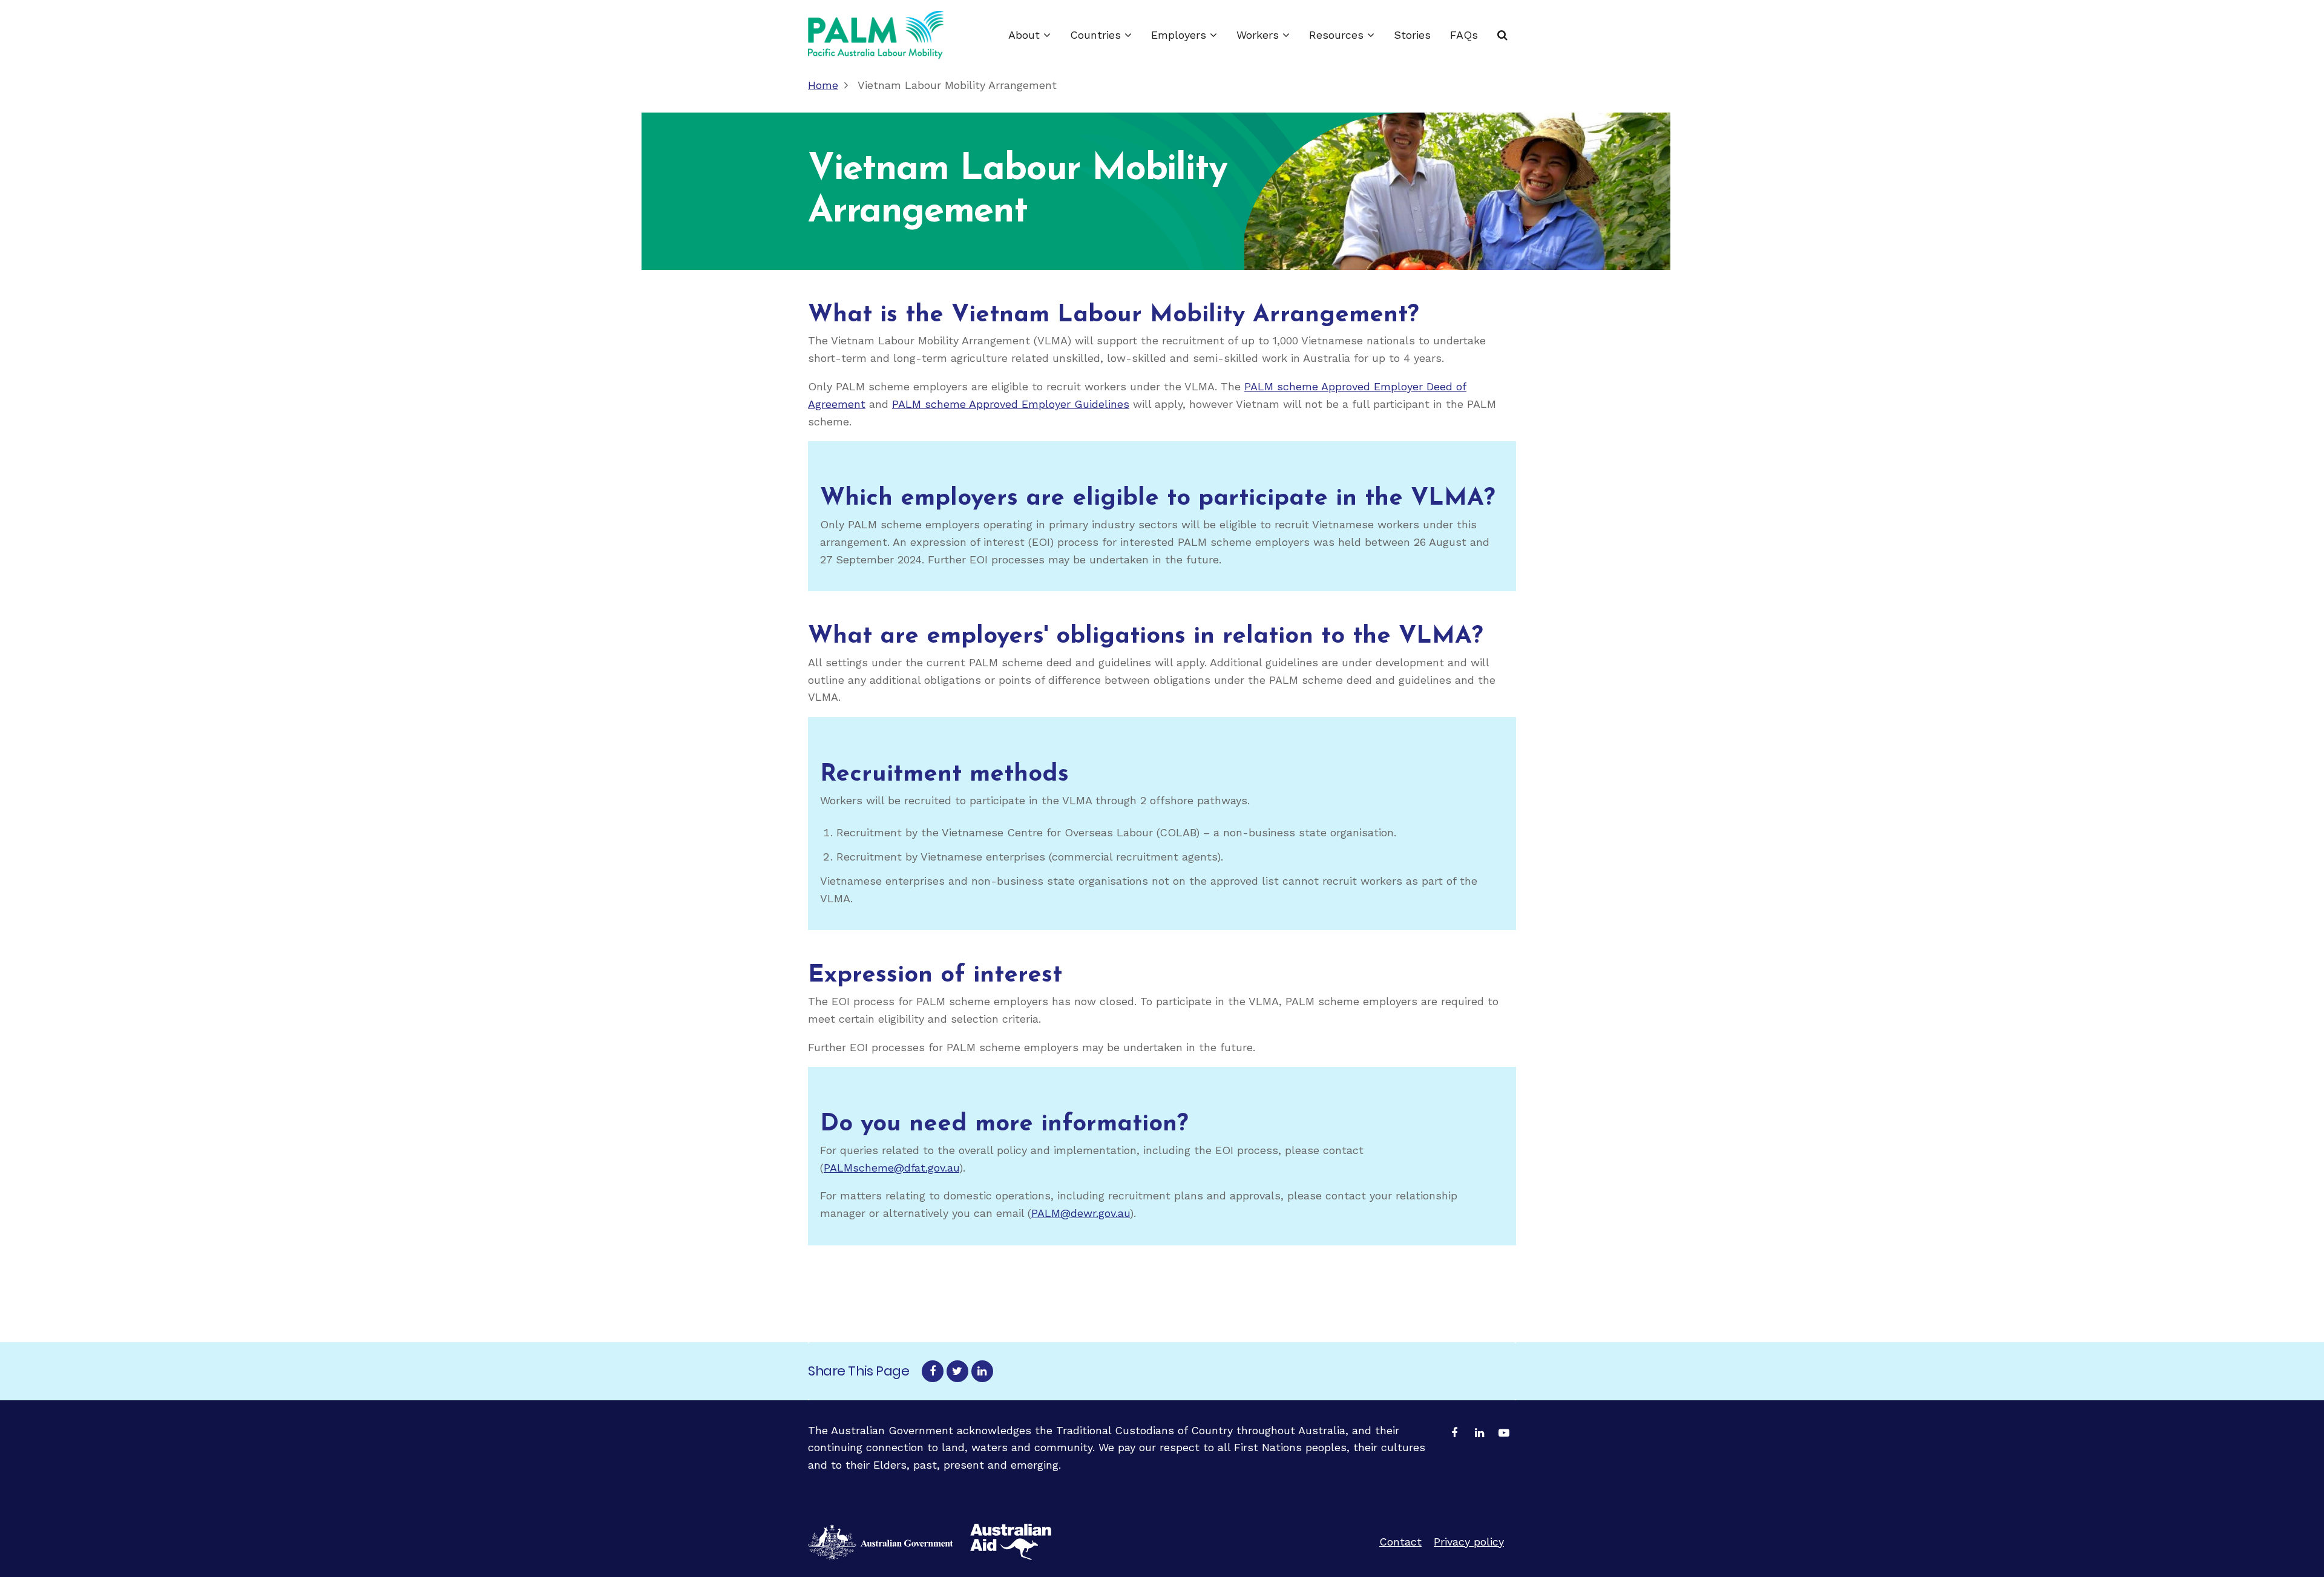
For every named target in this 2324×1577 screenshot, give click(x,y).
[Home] (876, 35)
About (1026, 35)
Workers (1259, 35)
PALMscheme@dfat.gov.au (891, 1168)
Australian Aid (881, 1542)
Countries (1097, 35)
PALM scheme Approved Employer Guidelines (1011, 404)
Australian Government (1011, 1542)
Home (823, 85)
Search (1502, 35)
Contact (1400, 1542)
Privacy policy (1469, 1542)
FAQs (1464, 35)
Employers (1180, 35)
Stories (1412, 35)
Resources (1338, 35)
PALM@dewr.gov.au (1081, 1213)
